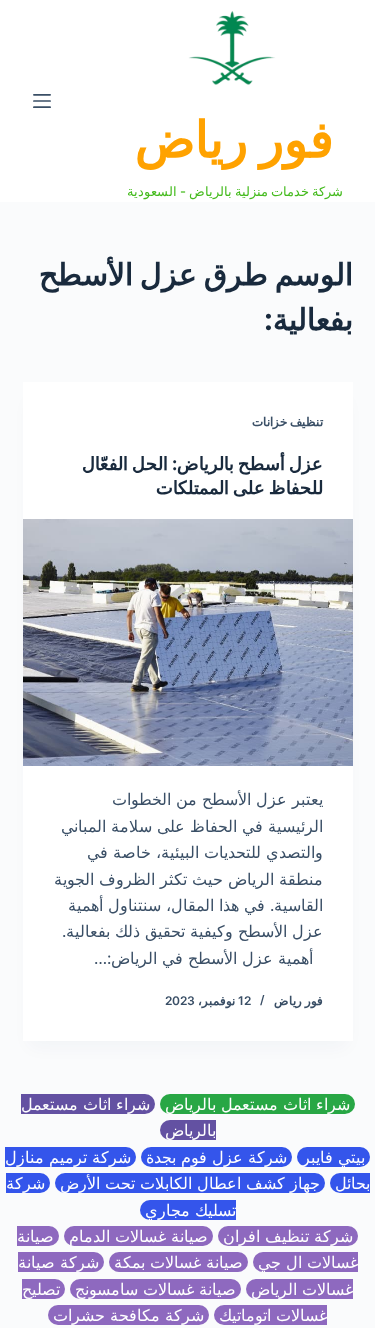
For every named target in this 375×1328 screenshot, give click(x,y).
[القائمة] (42, 101)
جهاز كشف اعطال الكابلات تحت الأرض (190, 1183)
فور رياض (234, 139)
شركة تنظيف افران (288, 1236)
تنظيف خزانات (287, 421)
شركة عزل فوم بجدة (216, 1157)
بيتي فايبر (333, 1157)
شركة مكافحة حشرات (128, 1315)
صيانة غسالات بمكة (178, 1262)
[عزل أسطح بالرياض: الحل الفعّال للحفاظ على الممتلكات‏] (188, 643)
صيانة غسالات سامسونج (155, 1289)
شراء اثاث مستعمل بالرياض (257, 1104)
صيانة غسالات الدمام (138, 1236)
